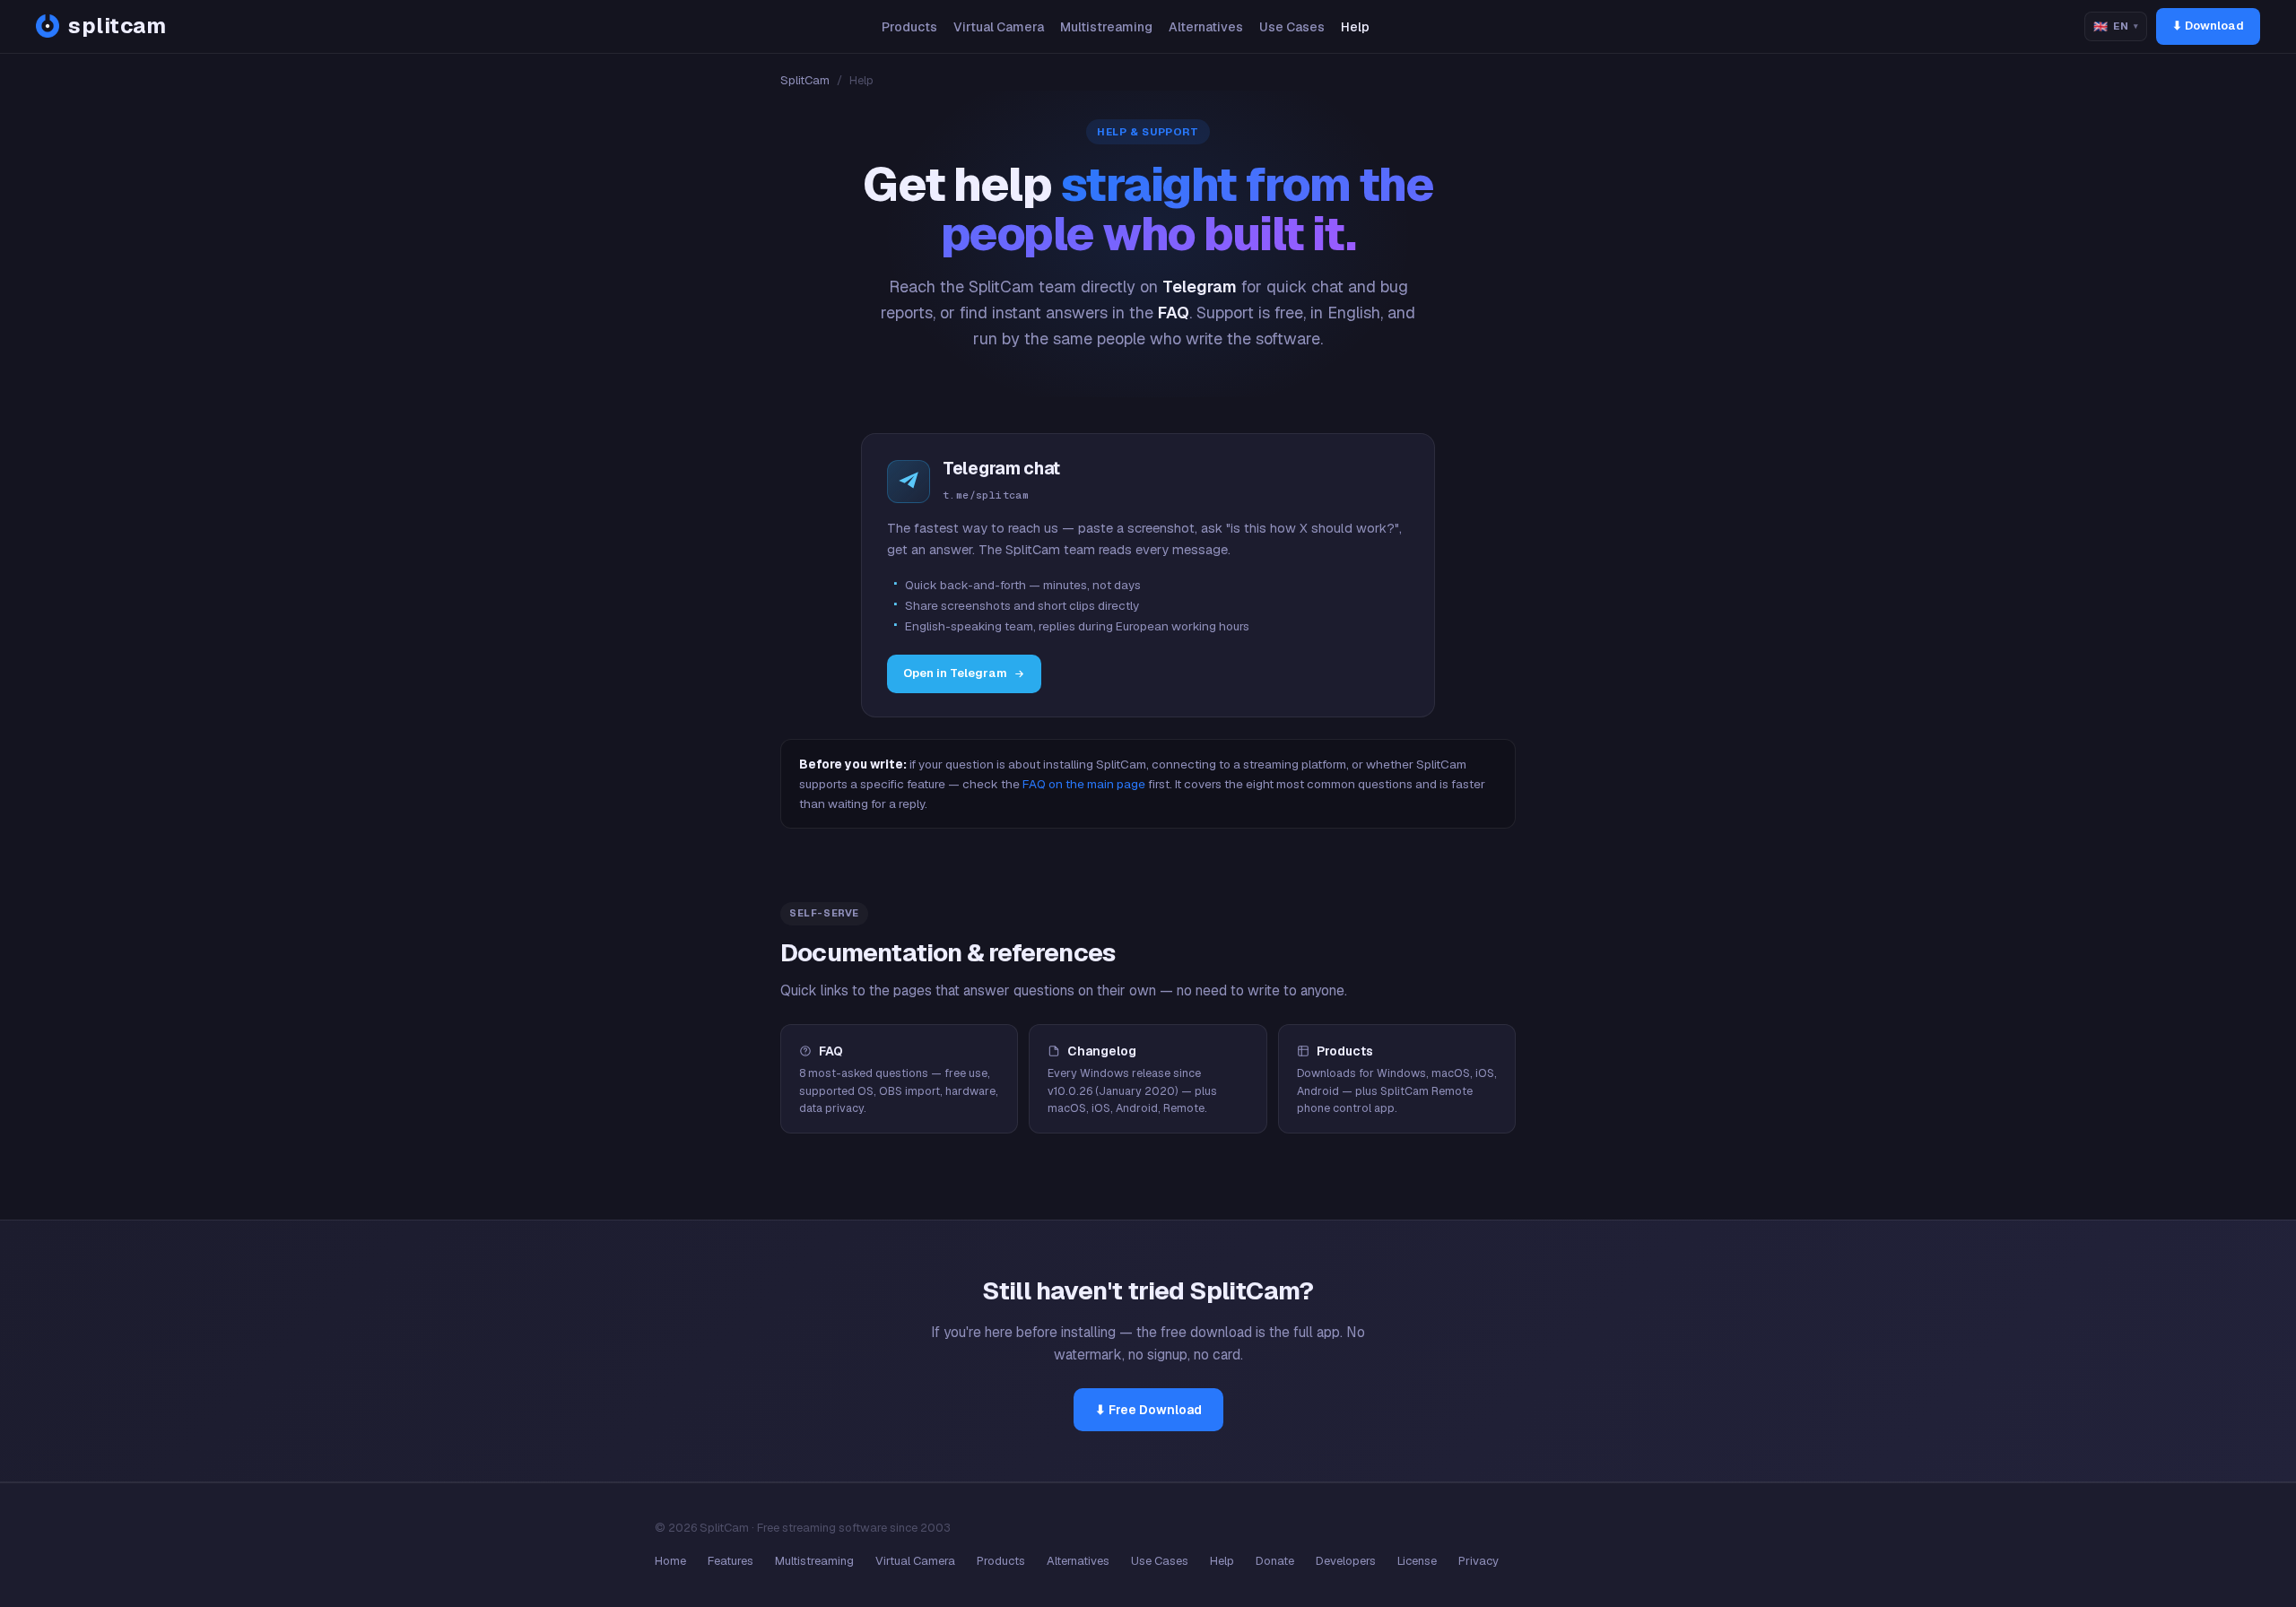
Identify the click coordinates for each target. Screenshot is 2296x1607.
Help (1355, 27)
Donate (1275, 1561)
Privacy (1478, 1561)
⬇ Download (2208, 26)
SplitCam (805, 80)
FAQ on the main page (1084, 784)
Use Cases (1292, 27)
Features (731, 1561)
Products (909, 27)
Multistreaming (1106, 27)
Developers (1346, 1561)
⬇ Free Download (1148, 1410)
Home (670, 1561)
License (1417, 1561)
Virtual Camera (999, 27)
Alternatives (1206, 27)
